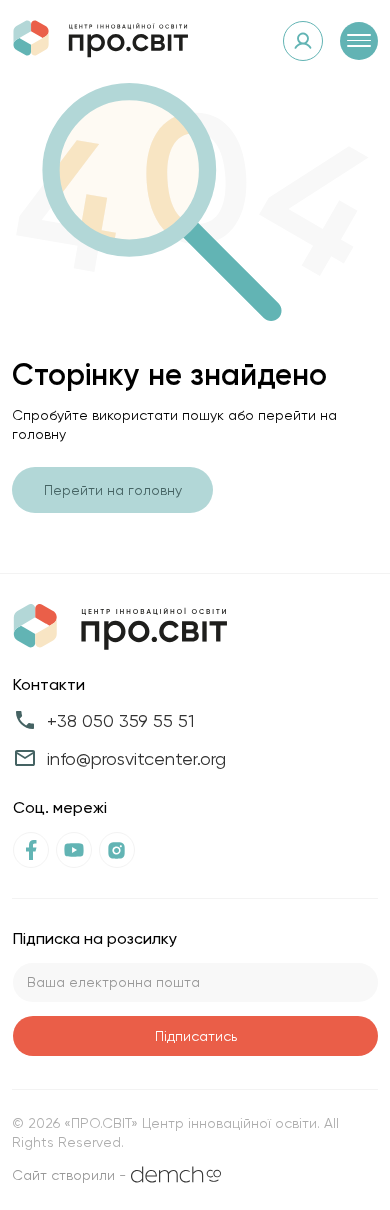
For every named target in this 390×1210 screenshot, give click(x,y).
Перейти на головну (113, 490)
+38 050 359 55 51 (120, 720)
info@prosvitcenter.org (136, 758)
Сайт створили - (69, 1175)
